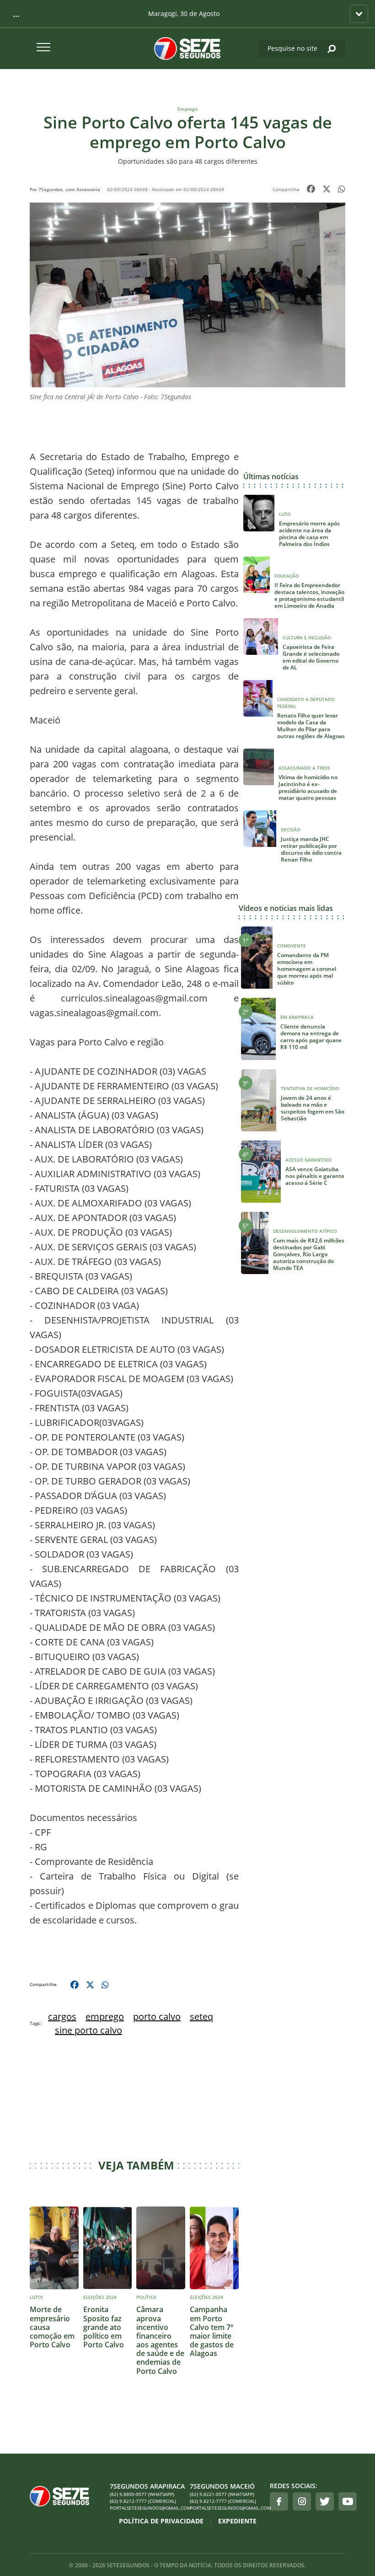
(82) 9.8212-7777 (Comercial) (143, 2501)
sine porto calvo (88, 2030)
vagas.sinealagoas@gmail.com (94, 1013)
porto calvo (157, 2016)
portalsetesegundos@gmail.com (147, 2508)
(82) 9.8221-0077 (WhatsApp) (222, 2494)
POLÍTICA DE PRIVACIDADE (161, 2521)
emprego (105, 2016)
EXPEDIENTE (237, 2521)
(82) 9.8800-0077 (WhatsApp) (142, 2494)
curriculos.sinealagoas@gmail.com (134, 998)
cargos (62, 2016)
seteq (201, 2016)
